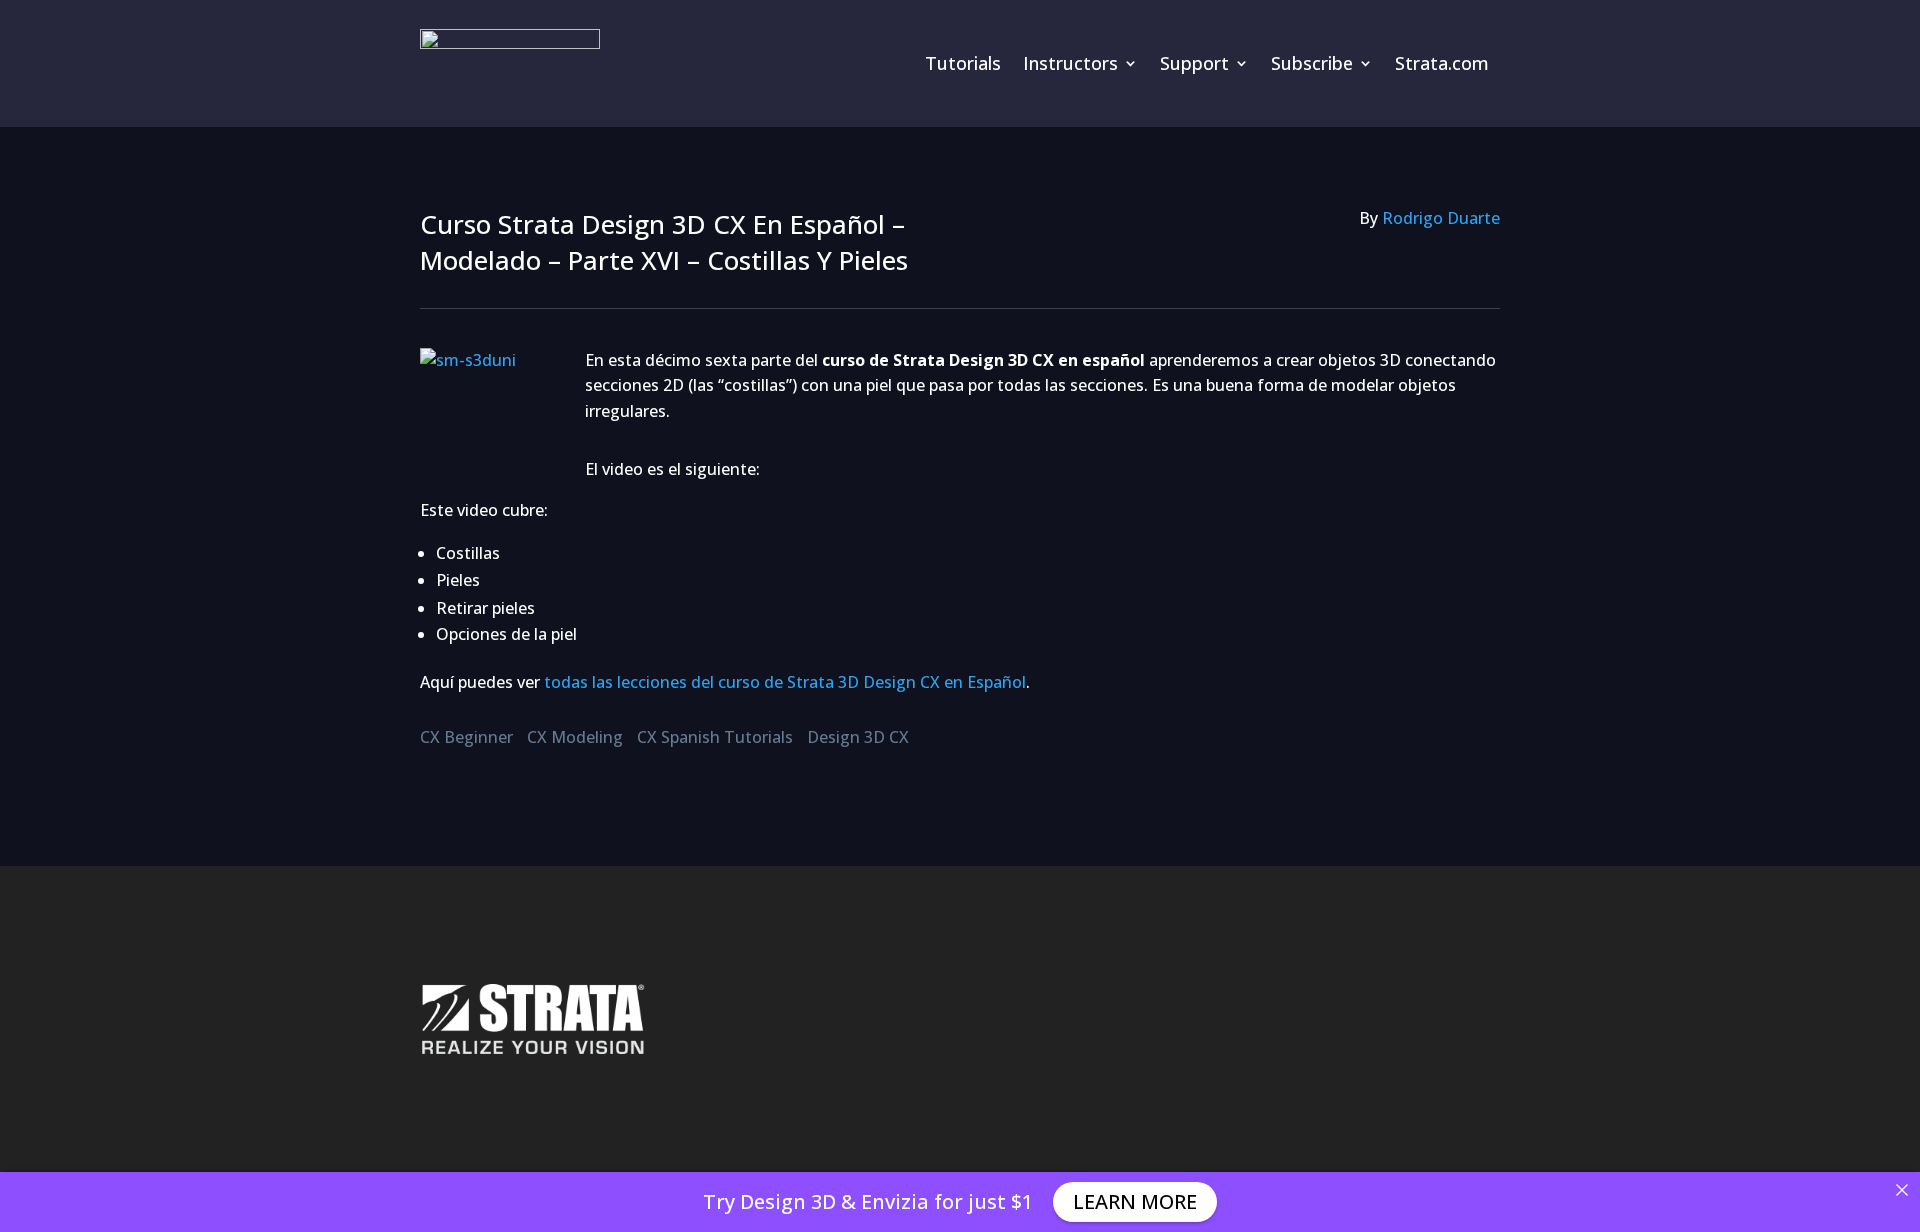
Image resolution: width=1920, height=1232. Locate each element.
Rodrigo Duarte (1441, 218)
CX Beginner (466, 737)
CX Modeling (575, 737)
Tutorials (963, 63)
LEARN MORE (1135, 1201)
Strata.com (1442, 63)
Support (1194, 63)
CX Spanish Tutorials (715, 737)
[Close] (1902, 1190)
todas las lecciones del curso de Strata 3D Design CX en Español (785, 682)
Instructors (1070, 63)
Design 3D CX (858, 737)
